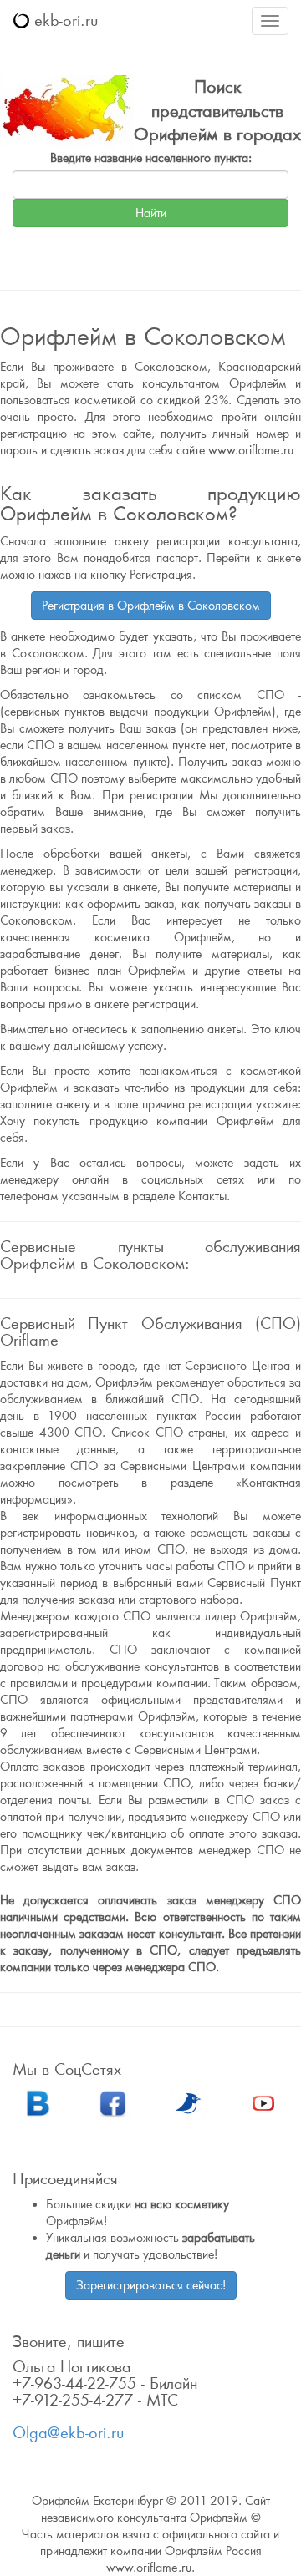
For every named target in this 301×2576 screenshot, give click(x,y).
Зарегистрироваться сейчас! (151, 2285)
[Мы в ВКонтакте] (38, 2102)
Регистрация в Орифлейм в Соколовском (151, 606)
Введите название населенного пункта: (151, 158)
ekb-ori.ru (64, 20)
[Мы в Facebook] (113, 2102)
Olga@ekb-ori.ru (68, 2433)
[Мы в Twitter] (188, 2102)
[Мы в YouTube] (263, 2102)
